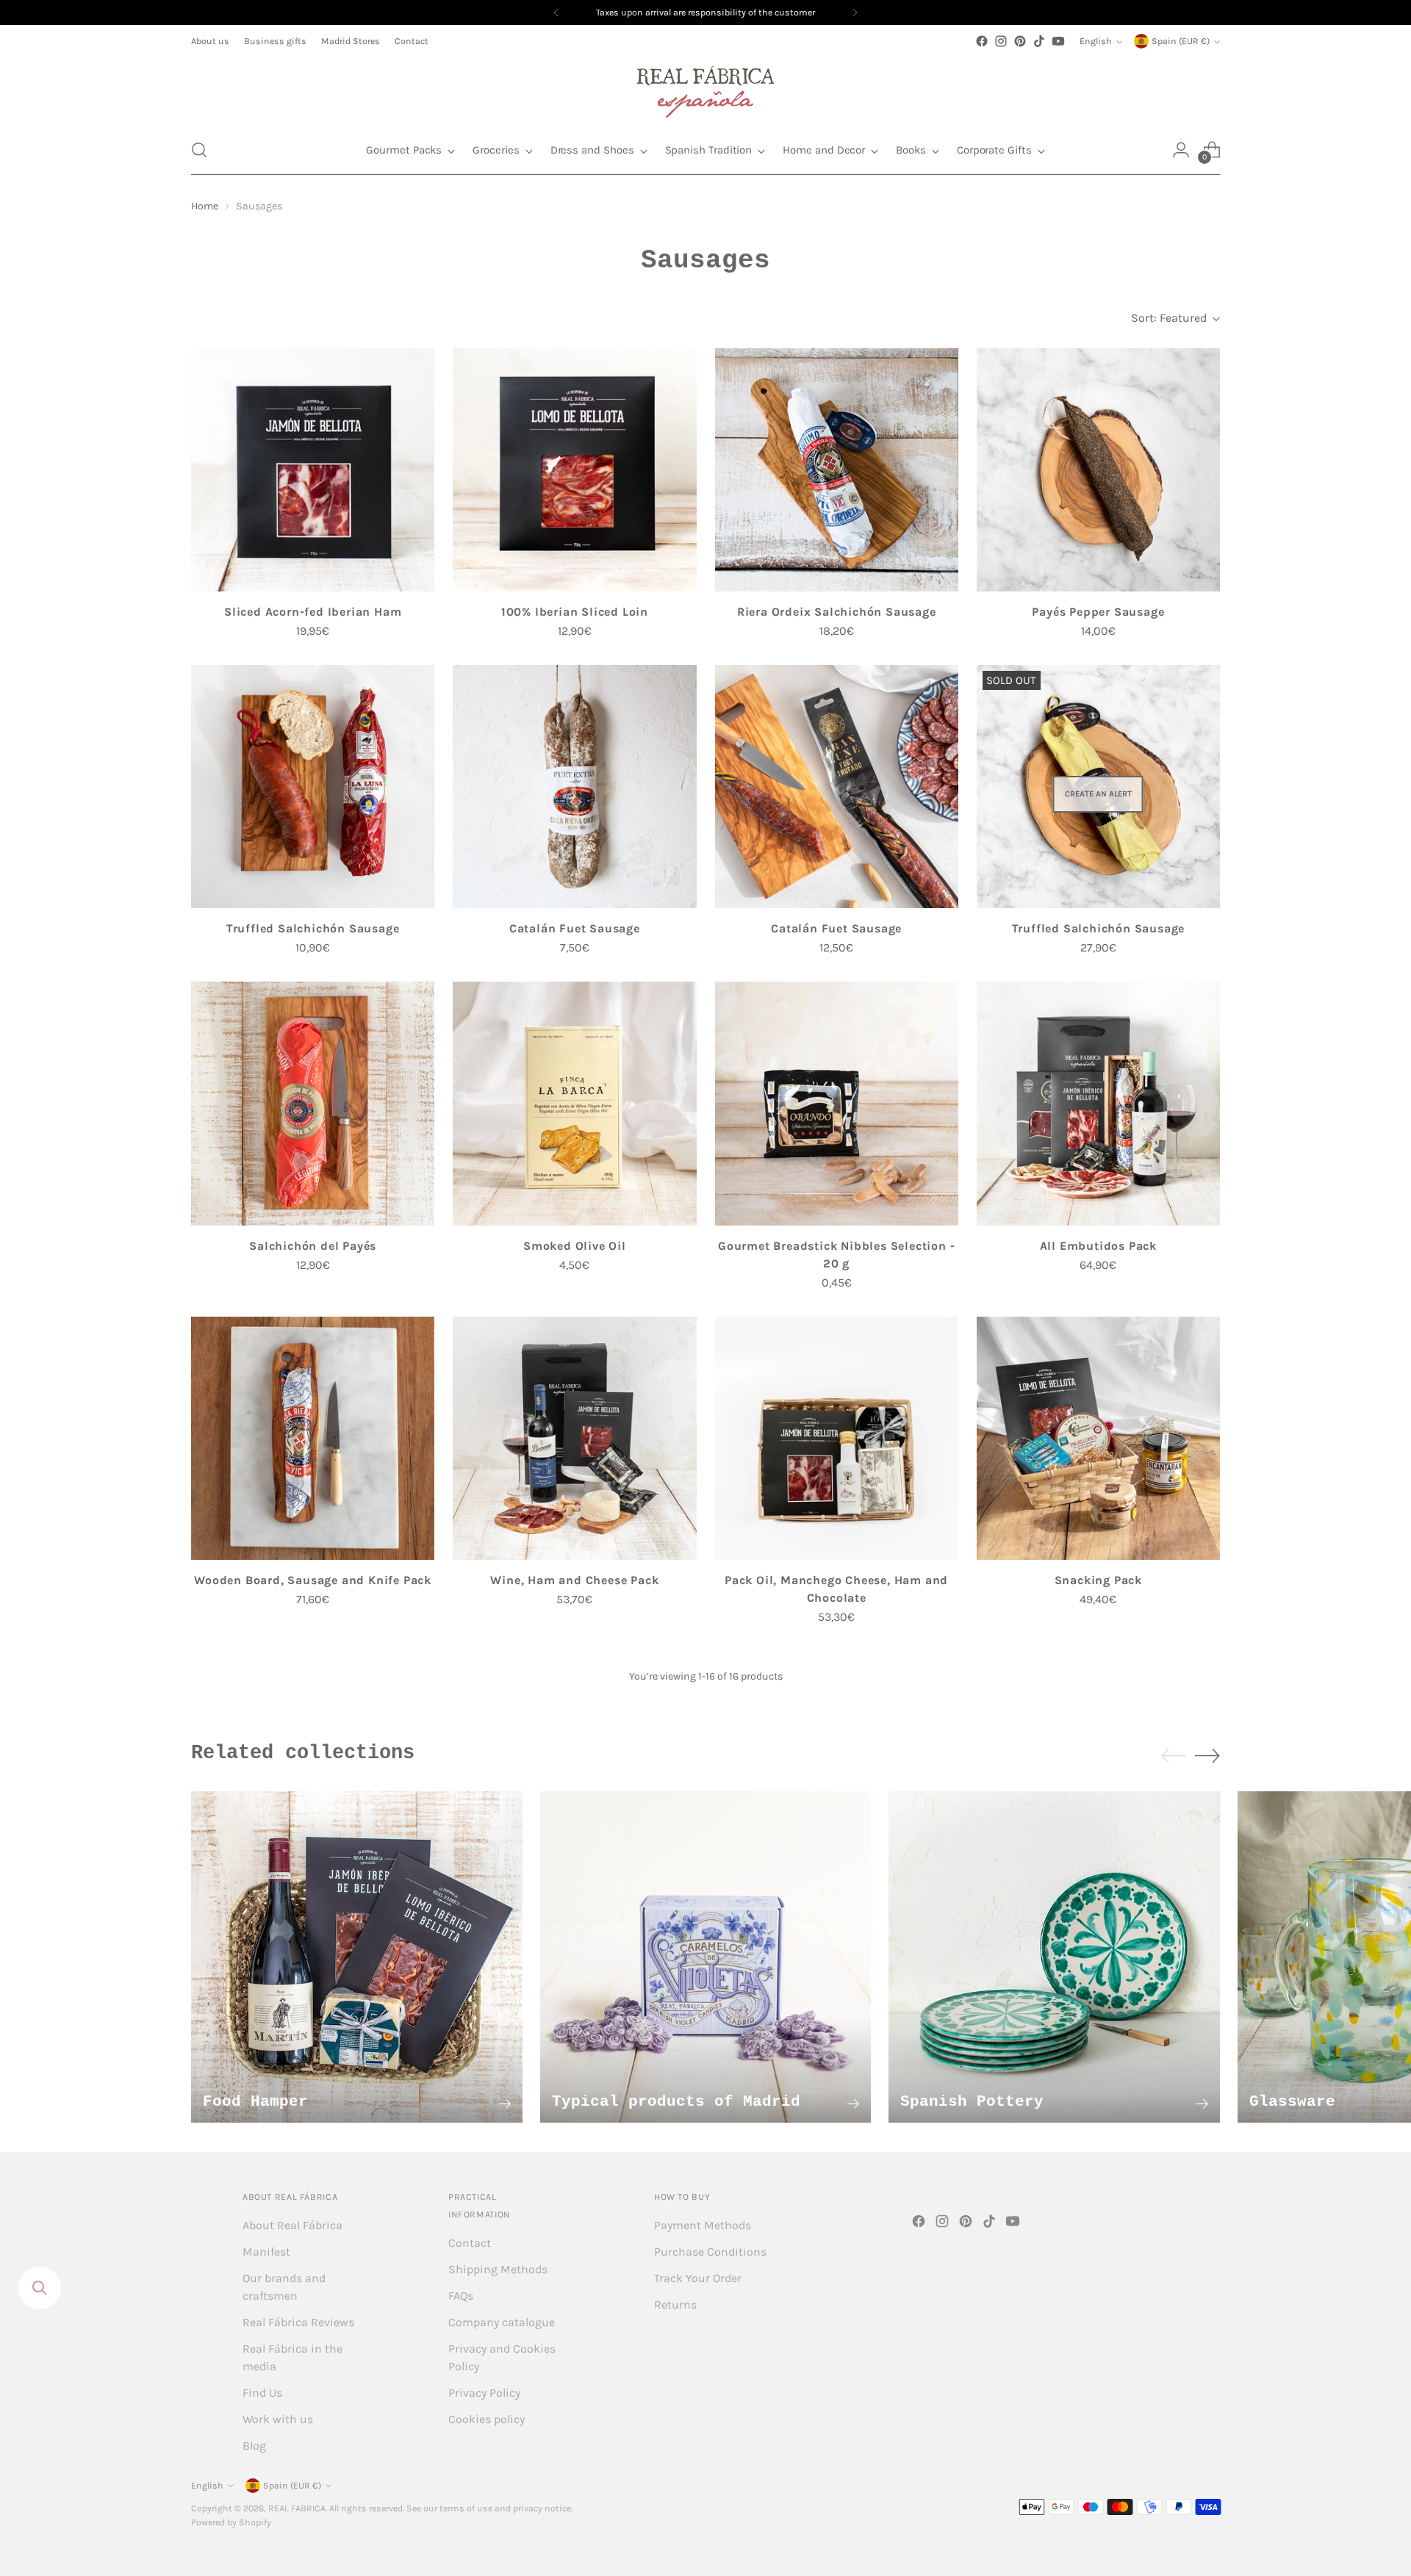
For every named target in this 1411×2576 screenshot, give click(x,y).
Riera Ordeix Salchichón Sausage (837, 612)
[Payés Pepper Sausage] (1098, 470)
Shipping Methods (498, 2269)
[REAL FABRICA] (705, 88)
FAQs (461, 2296)
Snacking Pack (1098, 1580)
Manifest (266, 2252)
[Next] (855, 12)
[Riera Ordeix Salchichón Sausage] (837, 470)
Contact (470, 2243)
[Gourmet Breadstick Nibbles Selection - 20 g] (837, 1103)
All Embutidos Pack (1098, 1246)
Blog (254, 2446)
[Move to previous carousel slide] (1174, 1756)
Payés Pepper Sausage (1098, 612)
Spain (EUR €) (1181, 41)
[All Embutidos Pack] (1098, 1103)
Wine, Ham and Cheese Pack (574, 1580)
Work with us (278, 2419)
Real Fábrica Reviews (298, 2322)
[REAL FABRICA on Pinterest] (1020, 41)
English (1096, 41)
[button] (199, 150)
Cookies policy (487, 2419)
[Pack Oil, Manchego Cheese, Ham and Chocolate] (837, 1438)
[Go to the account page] (1181, 150)
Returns (675, 2305)
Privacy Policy (484, 2393)
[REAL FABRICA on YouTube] (1058, 41)
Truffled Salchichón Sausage (313, 928)
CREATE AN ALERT (1098, 794)
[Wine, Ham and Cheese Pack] (574, 1438)
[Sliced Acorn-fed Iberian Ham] (313, 470)
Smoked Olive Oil (575, 1246)
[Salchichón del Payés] (313, 1103)
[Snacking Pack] (1098, 1438)
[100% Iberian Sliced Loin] (574, 470)
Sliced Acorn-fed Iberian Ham (313, 612)
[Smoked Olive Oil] (574, 1103)
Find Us (262, 2393)
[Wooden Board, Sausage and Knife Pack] (313, 1438)
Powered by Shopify (231, 2522)
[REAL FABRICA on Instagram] (1001, 41)
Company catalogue (502, 2322)
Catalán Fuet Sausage (575, 928)
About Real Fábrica (292, 2225)
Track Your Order (698, 2278)
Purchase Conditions (710, 2252)
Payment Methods (703, 2225)
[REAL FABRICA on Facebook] (982, 41)
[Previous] (556, 12)
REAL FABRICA (297, 2508)
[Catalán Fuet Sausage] (574, 787)
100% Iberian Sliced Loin (575, 612)
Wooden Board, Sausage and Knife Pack (313, 1580)
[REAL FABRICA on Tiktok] (1039, 41)
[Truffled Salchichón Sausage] (313, 787)
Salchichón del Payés (313, 1246)
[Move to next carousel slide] (1207, 1755)
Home (205, 206)
